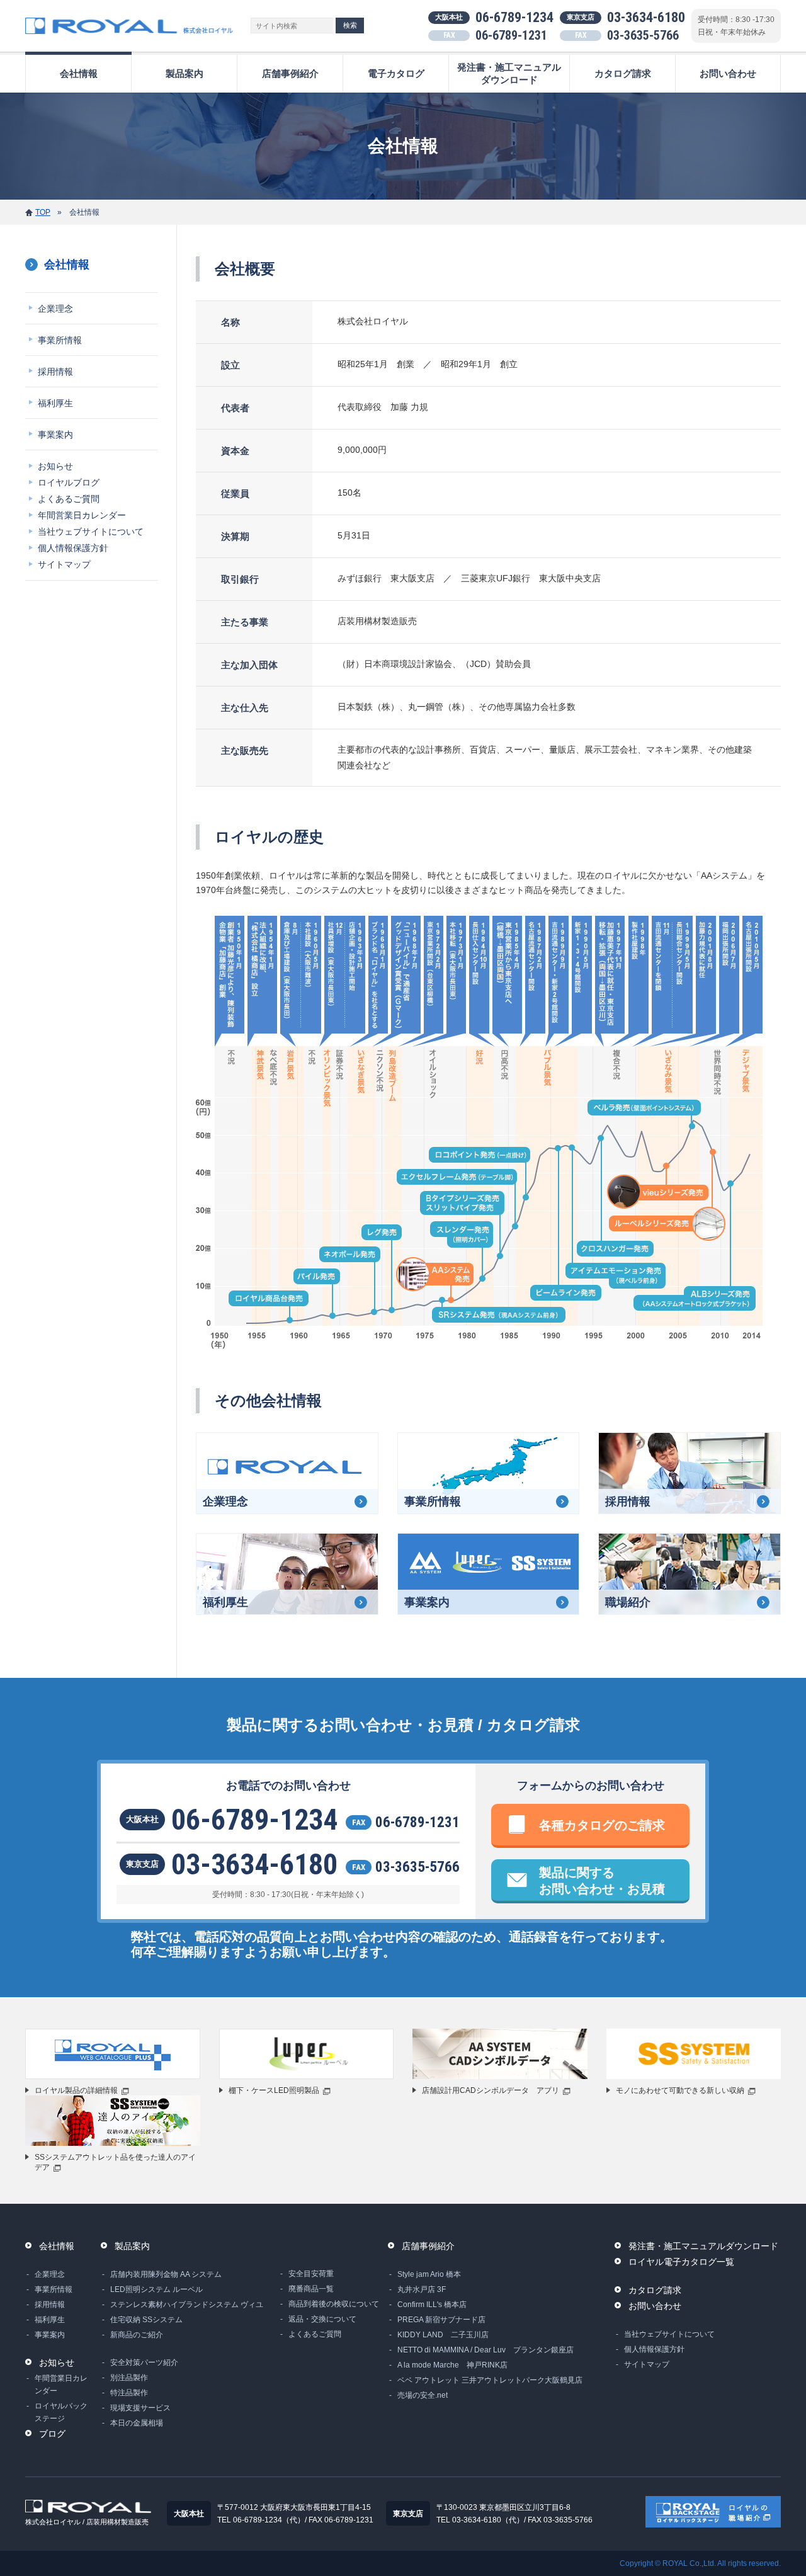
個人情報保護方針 (73, 548)
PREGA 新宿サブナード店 (441, 2320)
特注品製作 (129, 2393)
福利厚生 (55, 403)
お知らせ (55, 466)
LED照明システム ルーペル (156, 2289)
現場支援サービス (140, 2408)
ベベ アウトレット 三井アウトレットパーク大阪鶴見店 (490, 2380)
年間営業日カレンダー (82, 515)
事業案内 (55, 435)
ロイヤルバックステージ (61, 2412)
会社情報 (79, 73)
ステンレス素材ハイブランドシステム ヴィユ (187, 2305)
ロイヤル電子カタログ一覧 (681, 2262)
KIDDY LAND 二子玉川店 (443, 2335)
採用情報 (55, 372)
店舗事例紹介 (290, 73)
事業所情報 (60, 340)
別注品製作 (129, 2378)
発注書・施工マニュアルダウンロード (509, 73)
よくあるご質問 (69, 499)
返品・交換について (322, 2319)
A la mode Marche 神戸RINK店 (452, 2365)
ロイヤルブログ (69, 482)
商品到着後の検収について (334, 2304)
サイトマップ (64, 564)
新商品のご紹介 (137, 2335)
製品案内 (184, 73)
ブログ (52, 2434)
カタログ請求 (623, 73)
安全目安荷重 (311, 2274)
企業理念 (55, 309)
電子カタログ (396, 73)
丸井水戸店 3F (422, 2289)
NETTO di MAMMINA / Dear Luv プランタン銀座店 (485, 2350)
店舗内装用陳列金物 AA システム (166, 2274)
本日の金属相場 (137, 2423)
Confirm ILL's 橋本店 (432, 2305)
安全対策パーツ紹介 (144, 2362)
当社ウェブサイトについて (91, 532)
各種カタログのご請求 (602, 1825)
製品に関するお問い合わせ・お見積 (602, 1881)
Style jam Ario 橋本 (429, 2274)
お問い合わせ (728, 73)
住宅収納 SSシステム (146, 2320)
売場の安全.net (423, 2395)
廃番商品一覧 (311, 2289)
